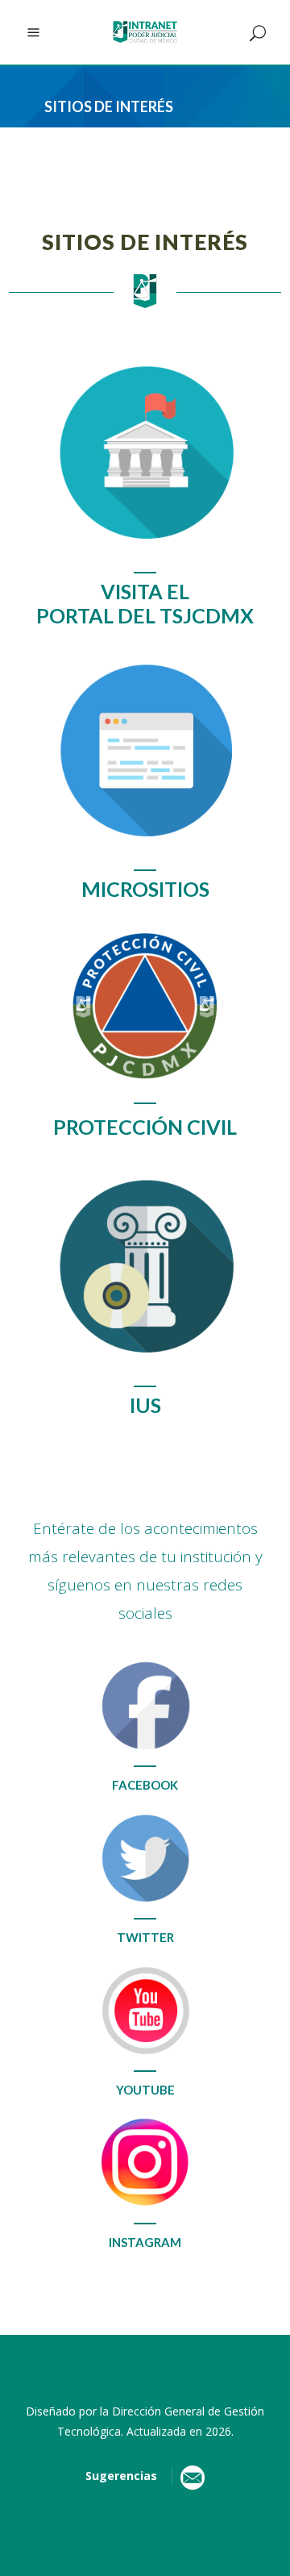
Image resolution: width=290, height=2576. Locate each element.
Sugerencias (124, 2476)
